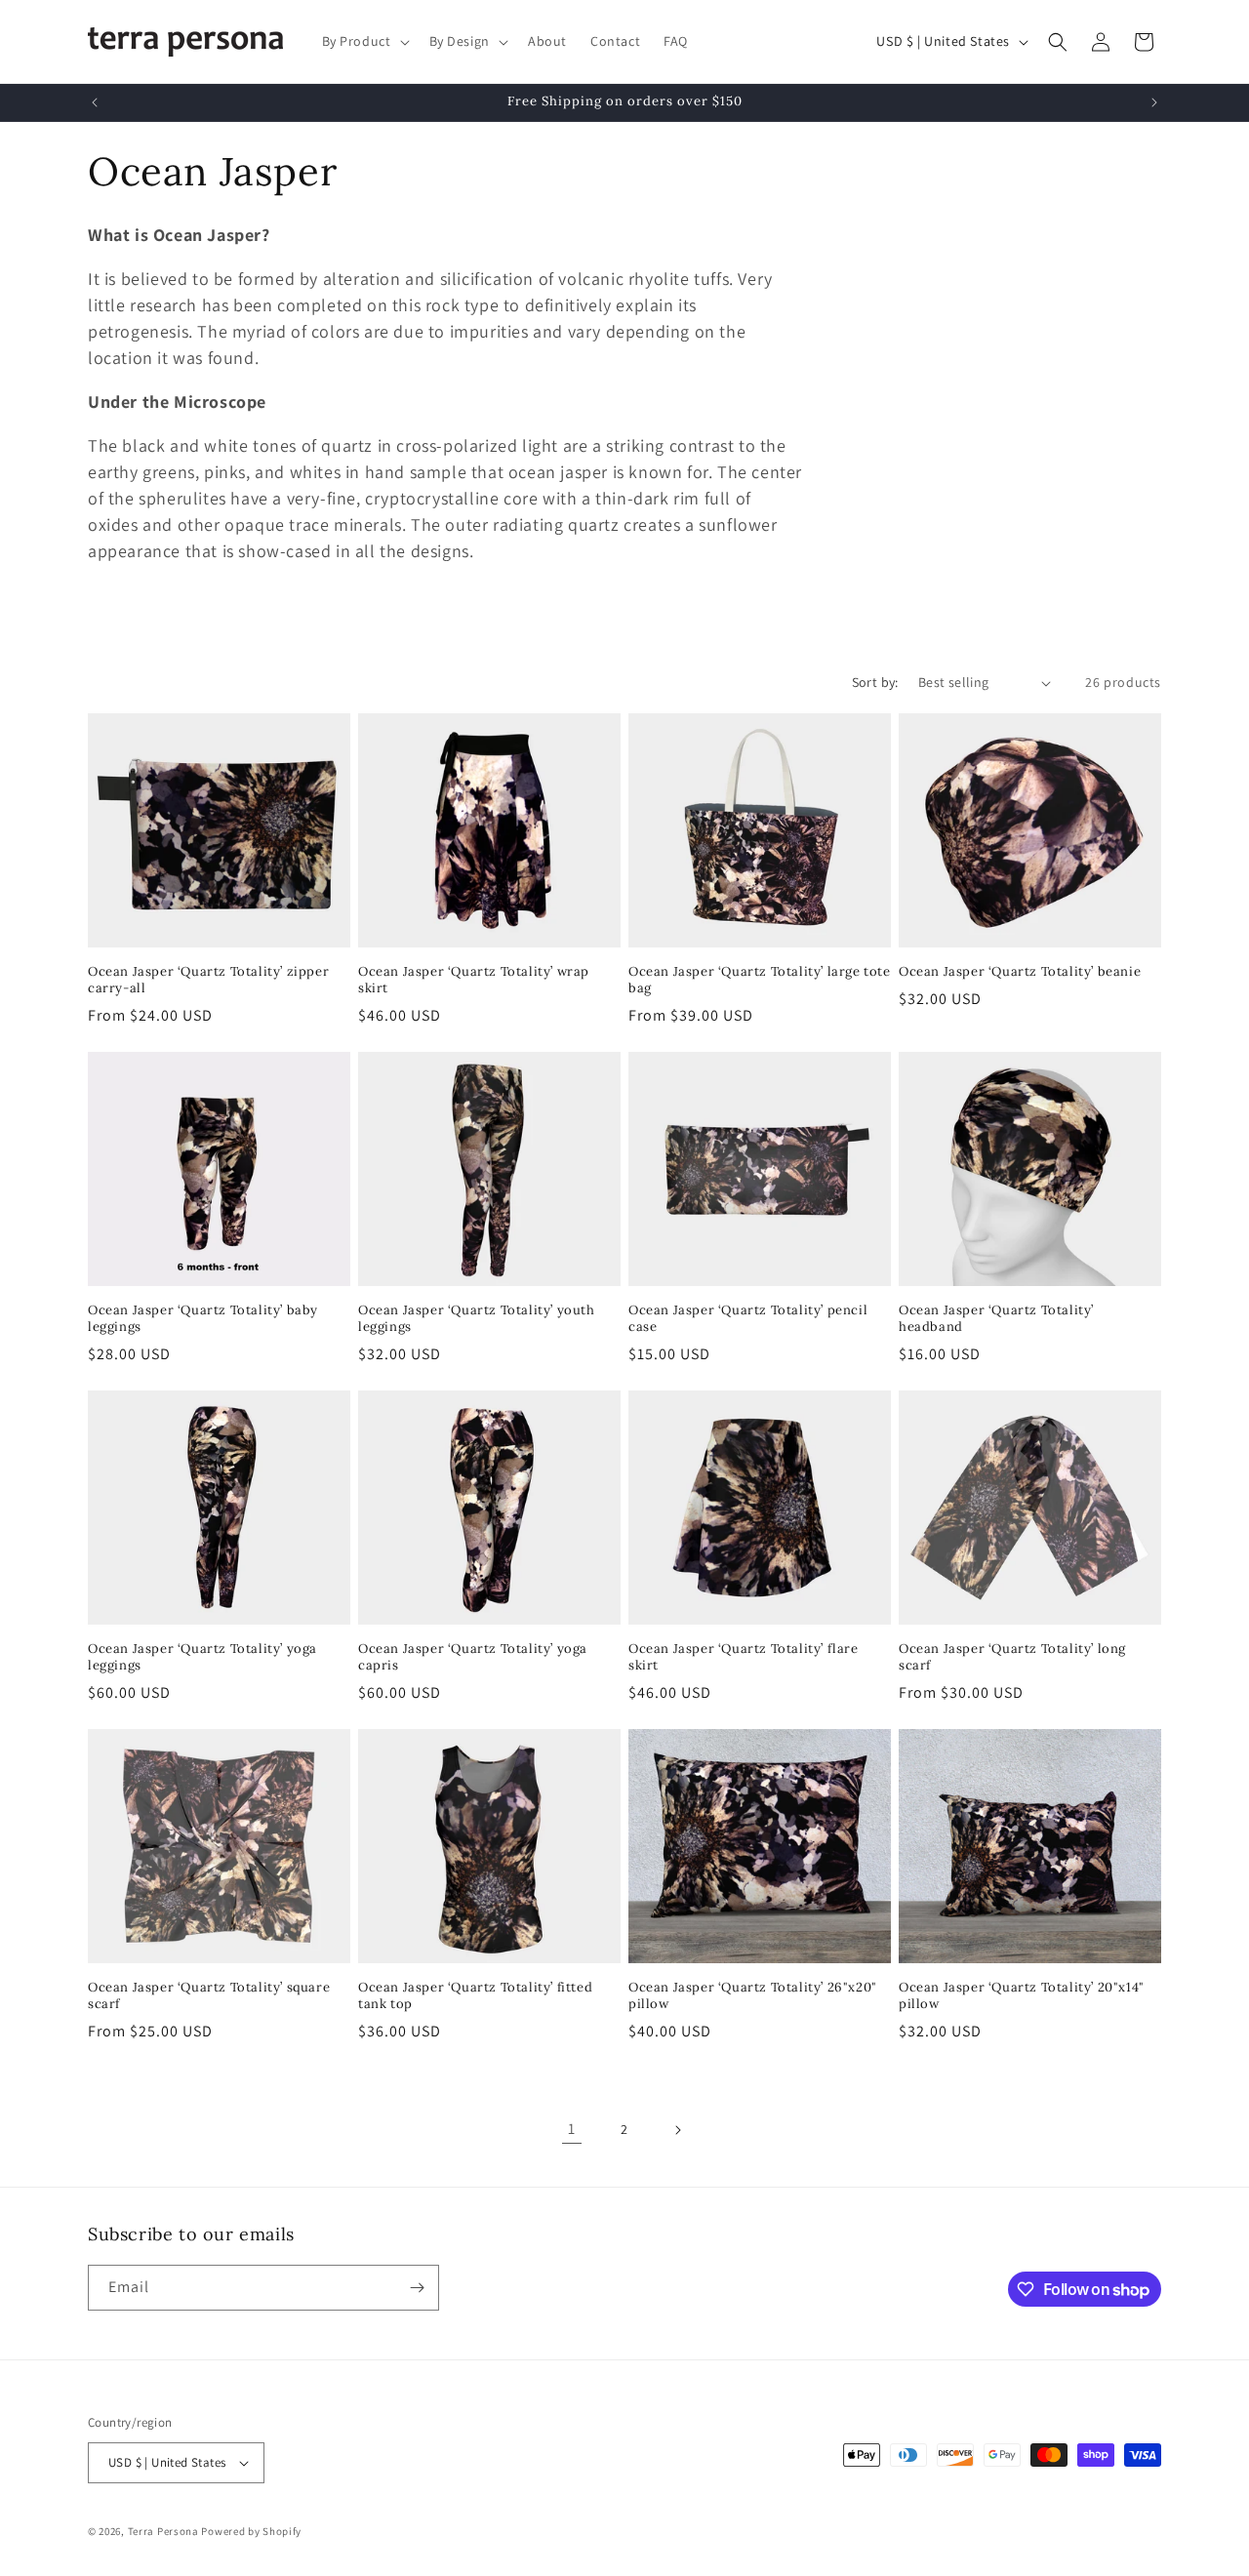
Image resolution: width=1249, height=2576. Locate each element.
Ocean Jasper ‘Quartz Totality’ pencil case (748, 1319)
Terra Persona (163, 2531)
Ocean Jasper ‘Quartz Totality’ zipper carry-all (208, 980)
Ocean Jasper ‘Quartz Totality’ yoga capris (473, 1657)
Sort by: (875, 682)
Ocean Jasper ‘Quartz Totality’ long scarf (1012, 1657)
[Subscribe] (417, 2288)
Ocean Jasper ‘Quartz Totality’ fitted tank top (475, 1996)
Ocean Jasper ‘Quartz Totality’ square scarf (209, 1996)
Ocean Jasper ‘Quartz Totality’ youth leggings (477, 1319)
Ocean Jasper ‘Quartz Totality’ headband (996, 1319)
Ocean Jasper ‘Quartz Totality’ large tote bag (760, 980)
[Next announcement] (1154, 102)
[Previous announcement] (95, 102)
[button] (364, 41)
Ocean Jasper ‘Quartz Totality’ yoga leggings (202, 1657)
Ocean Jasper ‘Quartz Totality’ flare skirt (744, 1657)
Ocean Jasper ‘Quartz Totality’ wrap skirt (474, 980)
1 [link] (572, 2129)
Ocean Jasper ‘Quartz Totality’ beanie (1020, 972)
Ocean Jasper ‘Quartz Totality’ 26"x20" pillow (753, 1996)
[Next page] (677, 2130)
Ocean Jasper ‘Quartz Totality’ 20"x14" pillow (1022, 1996)
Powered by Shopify (251, 2531)
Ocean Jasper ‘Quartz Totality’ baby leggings (203, 1319)
